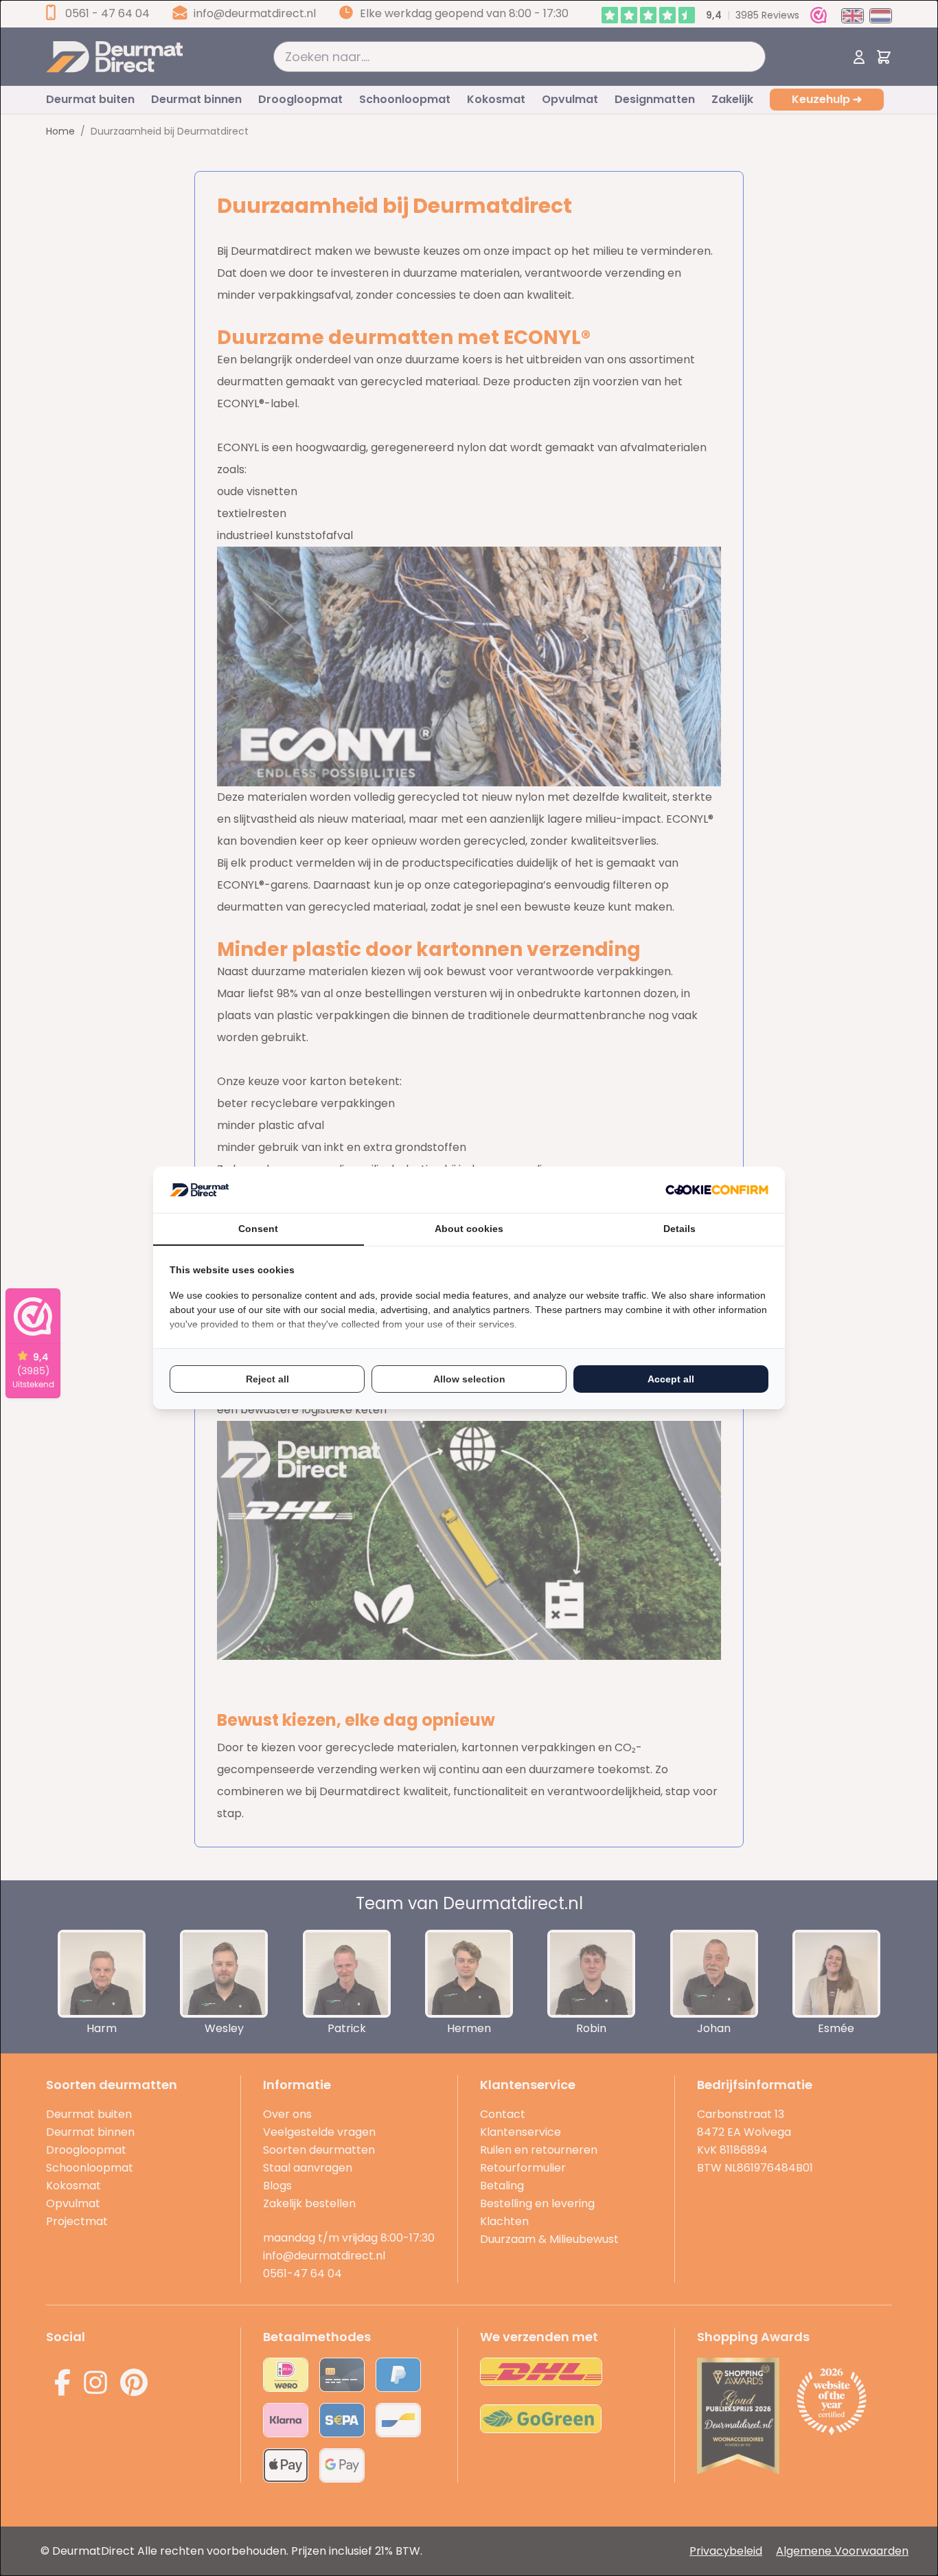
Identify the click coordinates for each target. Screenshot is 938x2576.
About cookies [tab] (469, 1229)
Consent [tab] (258, 1229)
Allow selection (469, 1379)
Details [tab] (679, 1229)
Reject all (267, 1379)
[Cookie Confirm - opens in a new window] (717, 1190)
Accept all (671, 1379)
